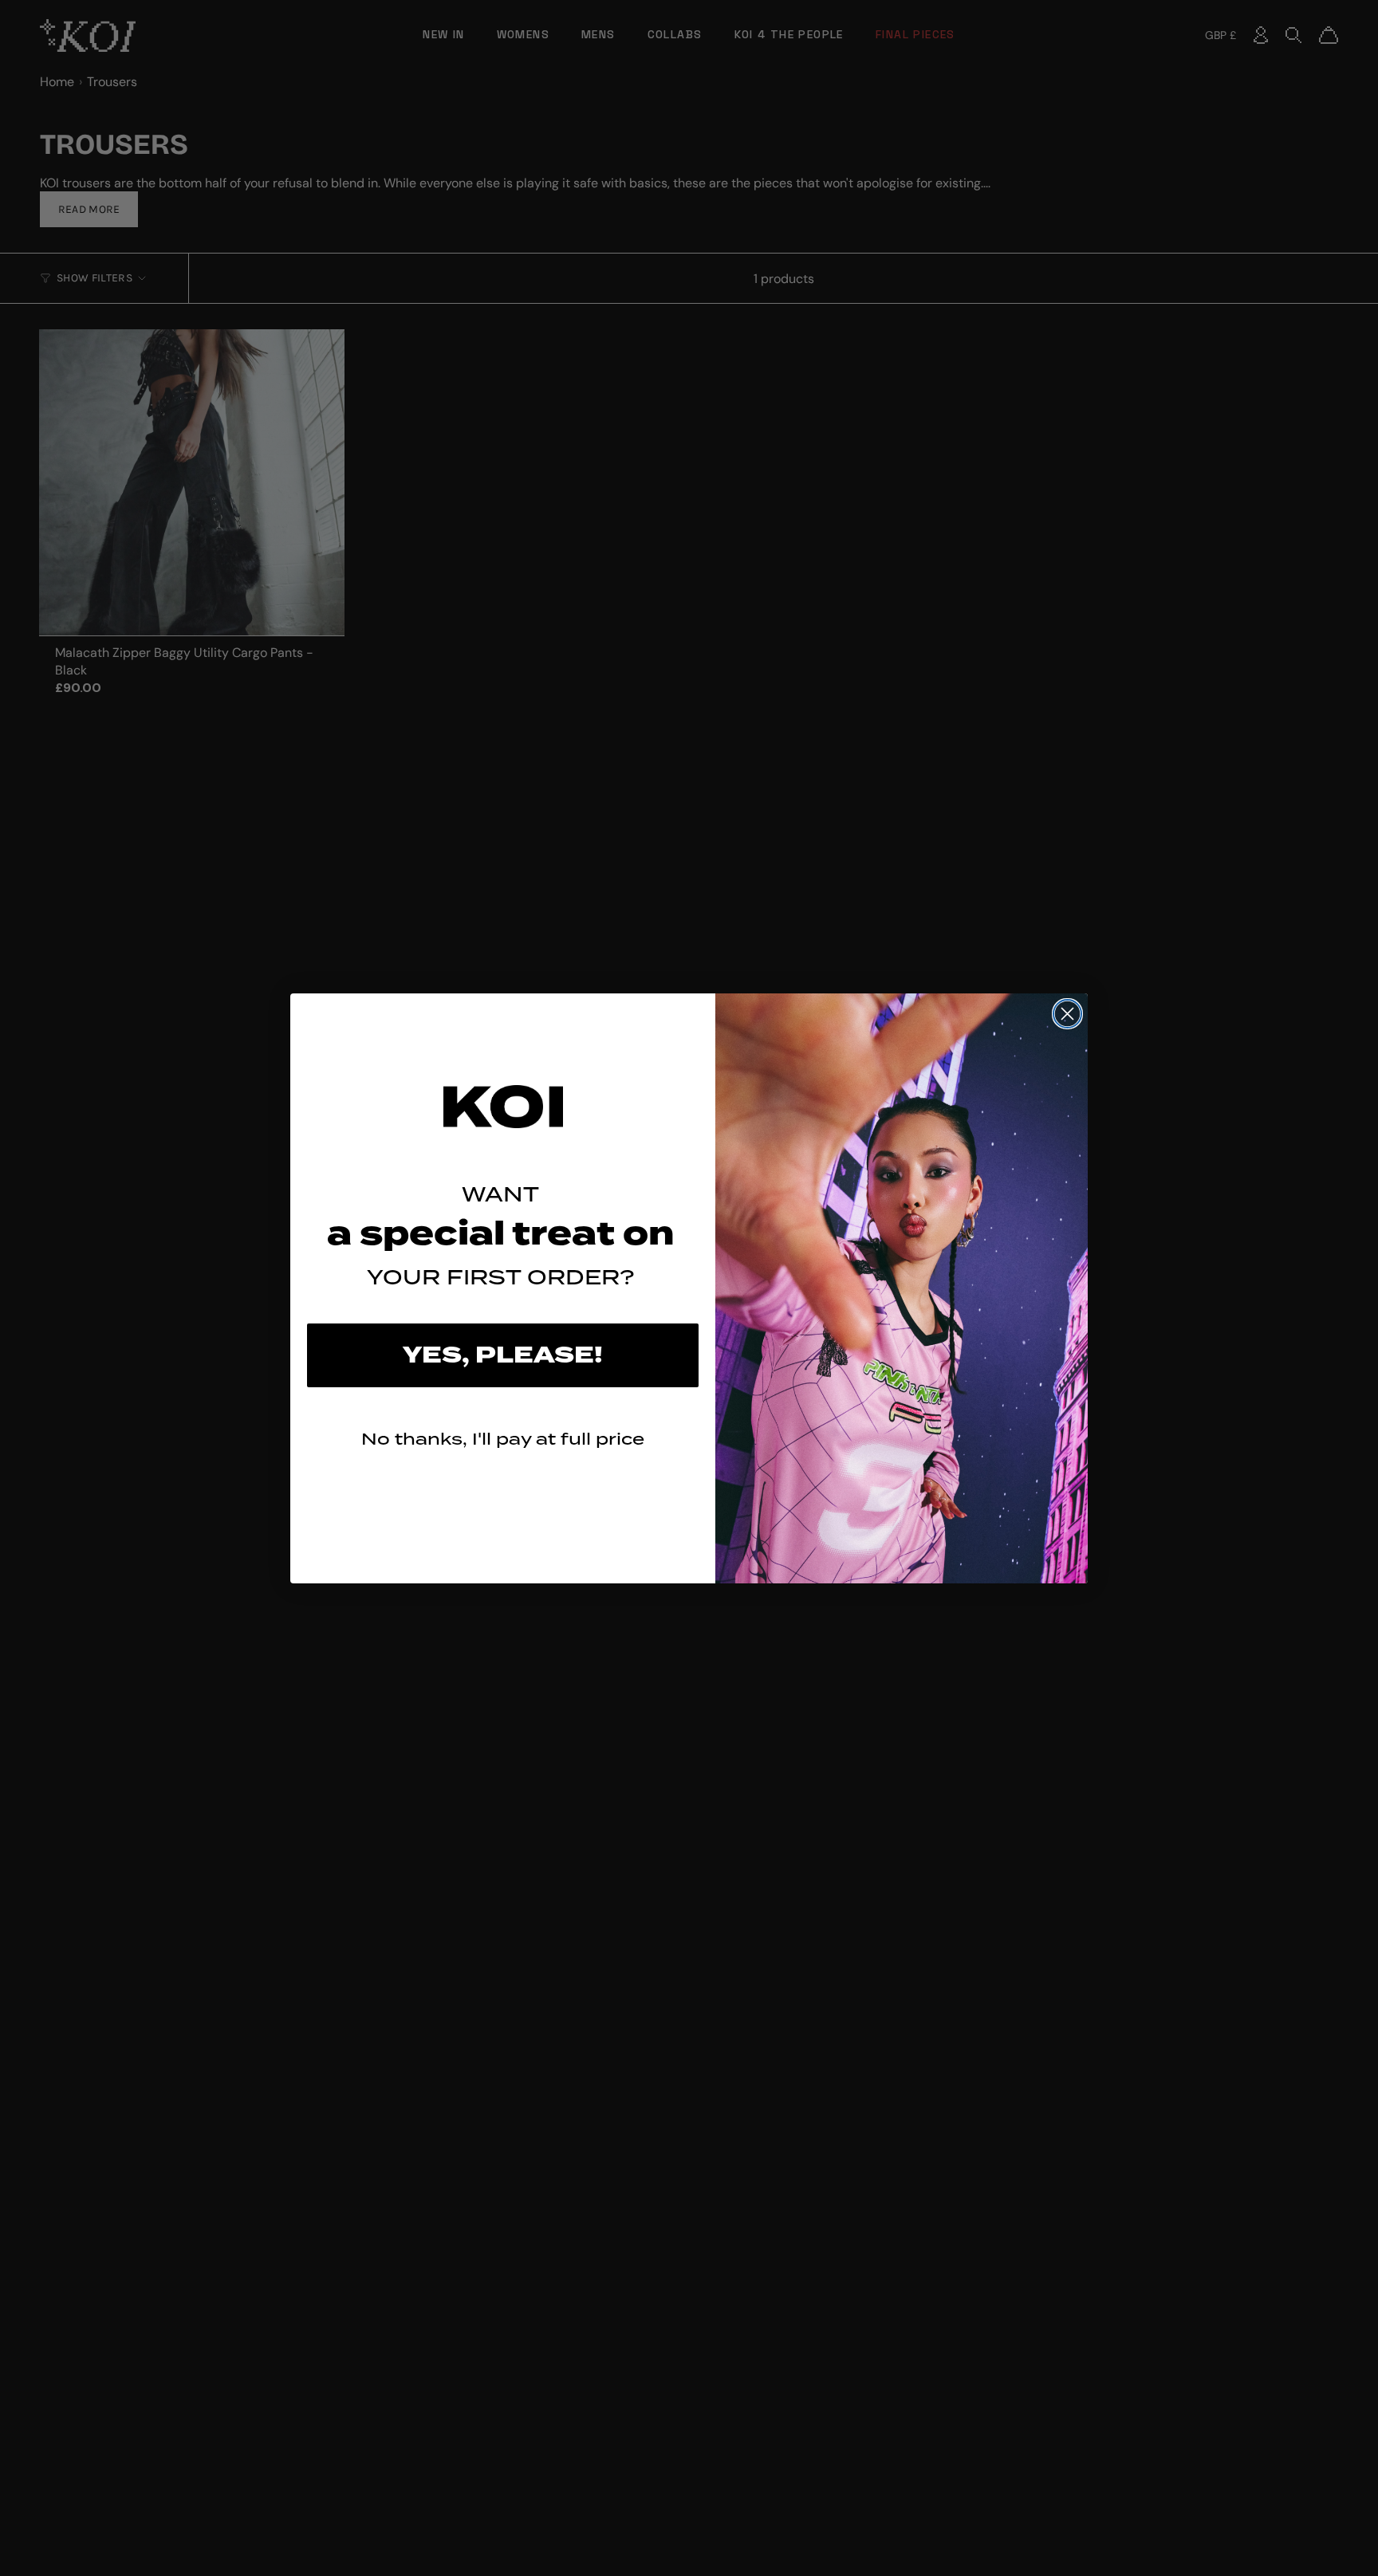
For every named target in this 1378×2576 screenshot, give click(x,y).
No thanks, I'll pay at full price (503, 1439)
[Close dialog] (1067, 1014)
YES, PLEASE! (503, 1355)
